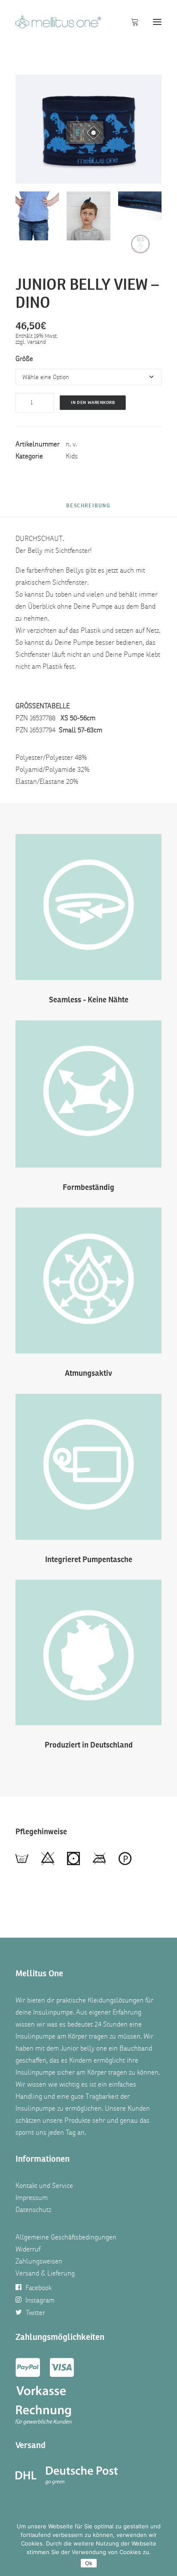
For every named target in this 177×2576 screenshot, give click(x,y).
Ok (89, 2563)
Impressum (32, 2198)
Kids (72, 456)
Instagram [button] (40, 2300)
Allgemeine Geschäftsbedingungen (66, 2237)
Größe (24, 359)
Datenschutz (33, 2210)
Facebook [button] (38, 2288)
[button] (157, 22)
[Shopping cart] (131, 22)
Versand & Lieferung (45, 2273)
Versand (37, 342)
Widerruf (28, 2249)
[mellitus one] (58, 22)
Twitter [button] (35, 2313)
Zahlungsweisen (39, 2261)
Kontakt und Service (44, 2186)
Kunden (139, 2109)
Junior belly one (84, 2048)
